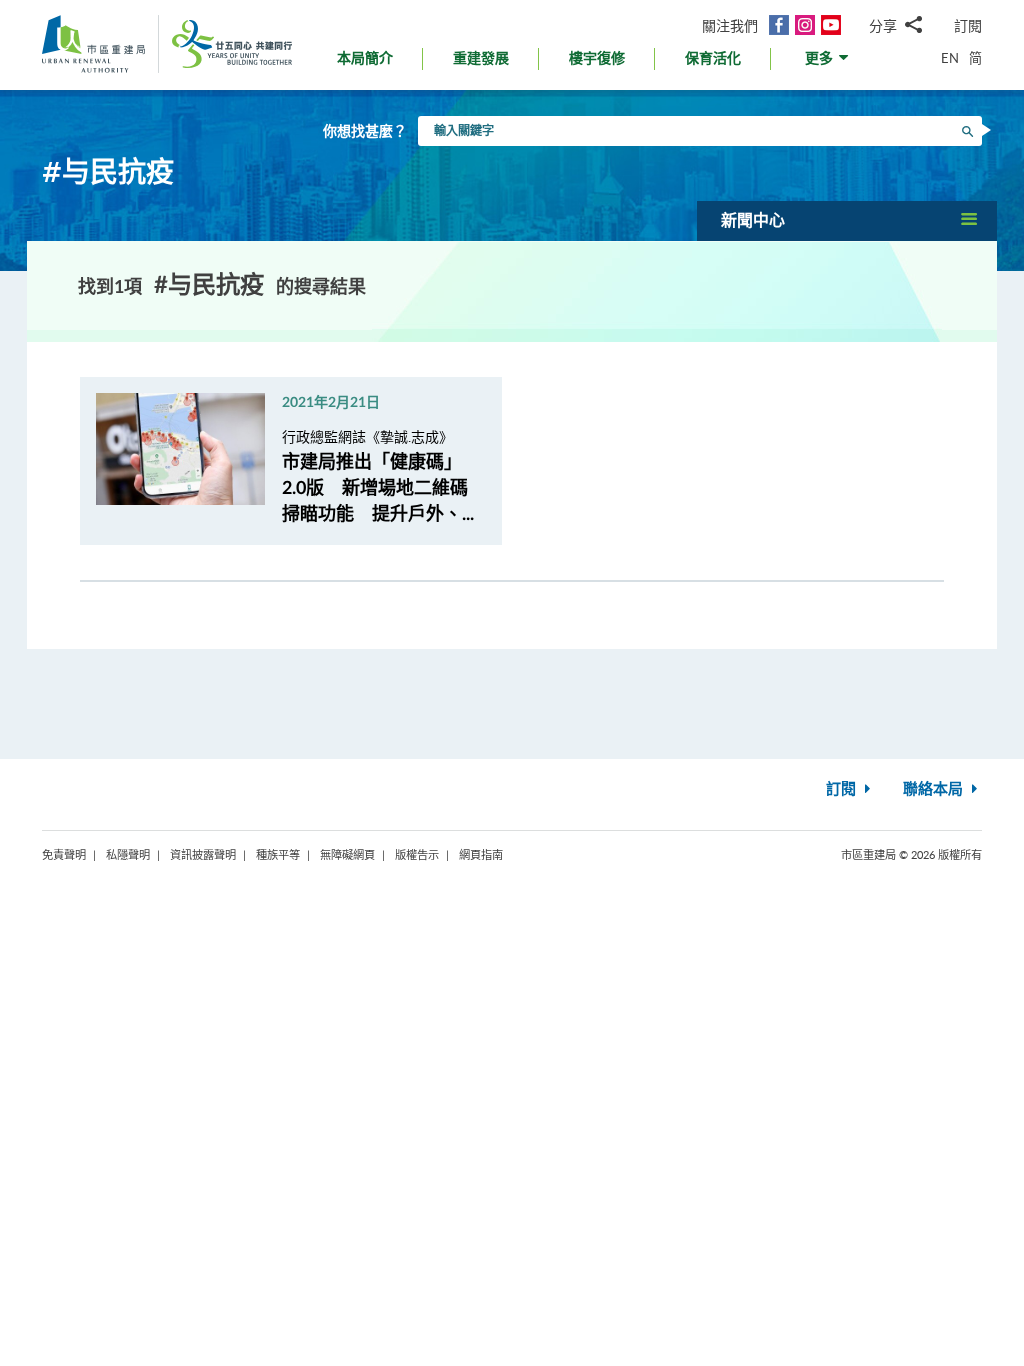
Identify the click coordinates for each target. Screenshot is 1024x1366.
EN (950, 58)
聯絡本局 (935, 789)
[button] (828, 63)
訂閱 (968, 25)
